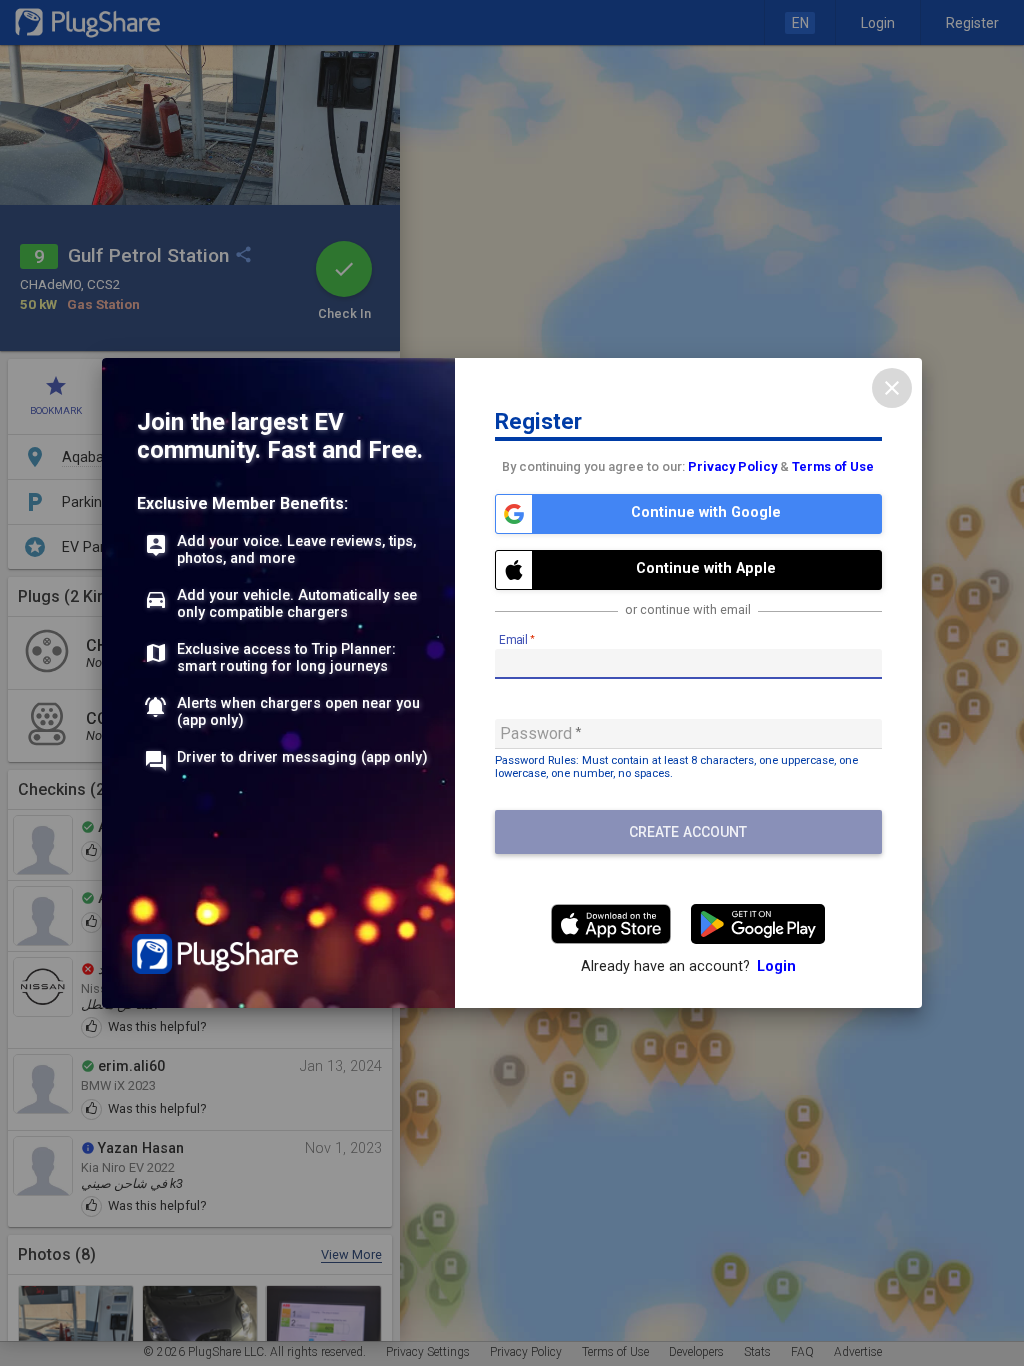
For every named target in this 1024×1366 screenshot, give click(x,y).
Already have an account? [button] (688, 966)
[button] (688, 514)
